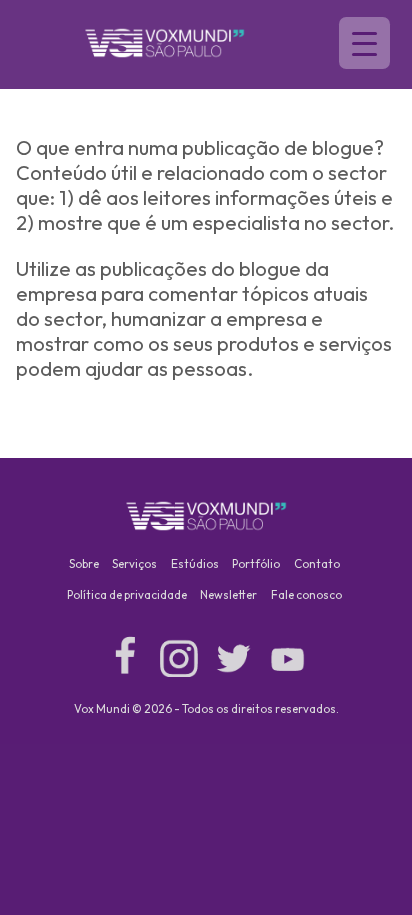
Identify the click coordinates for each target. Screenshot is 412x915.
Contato (317, 563)
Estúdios (195, 563)
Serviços (134, 563)
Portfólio (256, 563)
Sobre (84, 563)
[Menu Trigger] (365, 43)
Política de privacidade (127, 594)
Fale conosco (306, 594)
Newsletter (228, 594)
